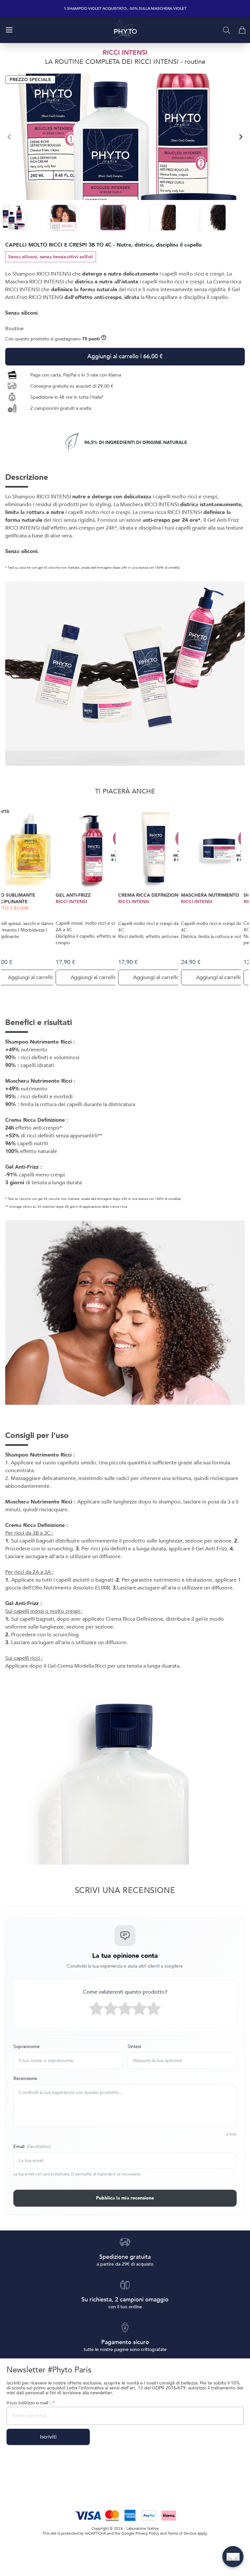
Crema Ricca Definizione (150, 895)
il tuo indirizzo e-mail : (30, 2403)
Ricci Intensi (71, 902)
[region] (125, 137)
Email (32, 2147)
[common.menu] (9, 30)
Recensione (25, 2078)
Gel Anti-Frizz (73, 895)
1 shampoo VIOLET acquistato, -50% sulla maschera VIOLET (125, 9)
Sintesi (134, 2047)
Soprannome (27, 2047)
